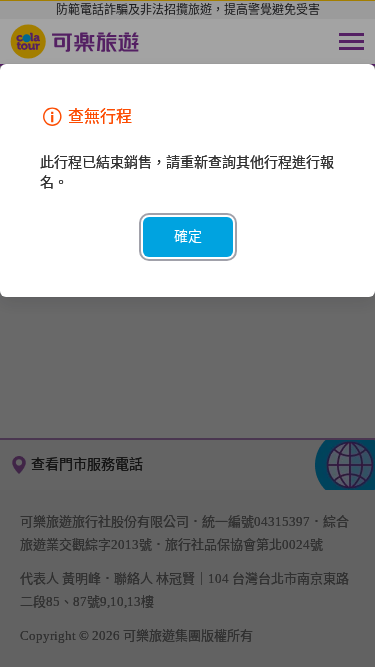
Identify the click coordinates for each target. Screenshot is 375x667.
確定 (188, 236)
